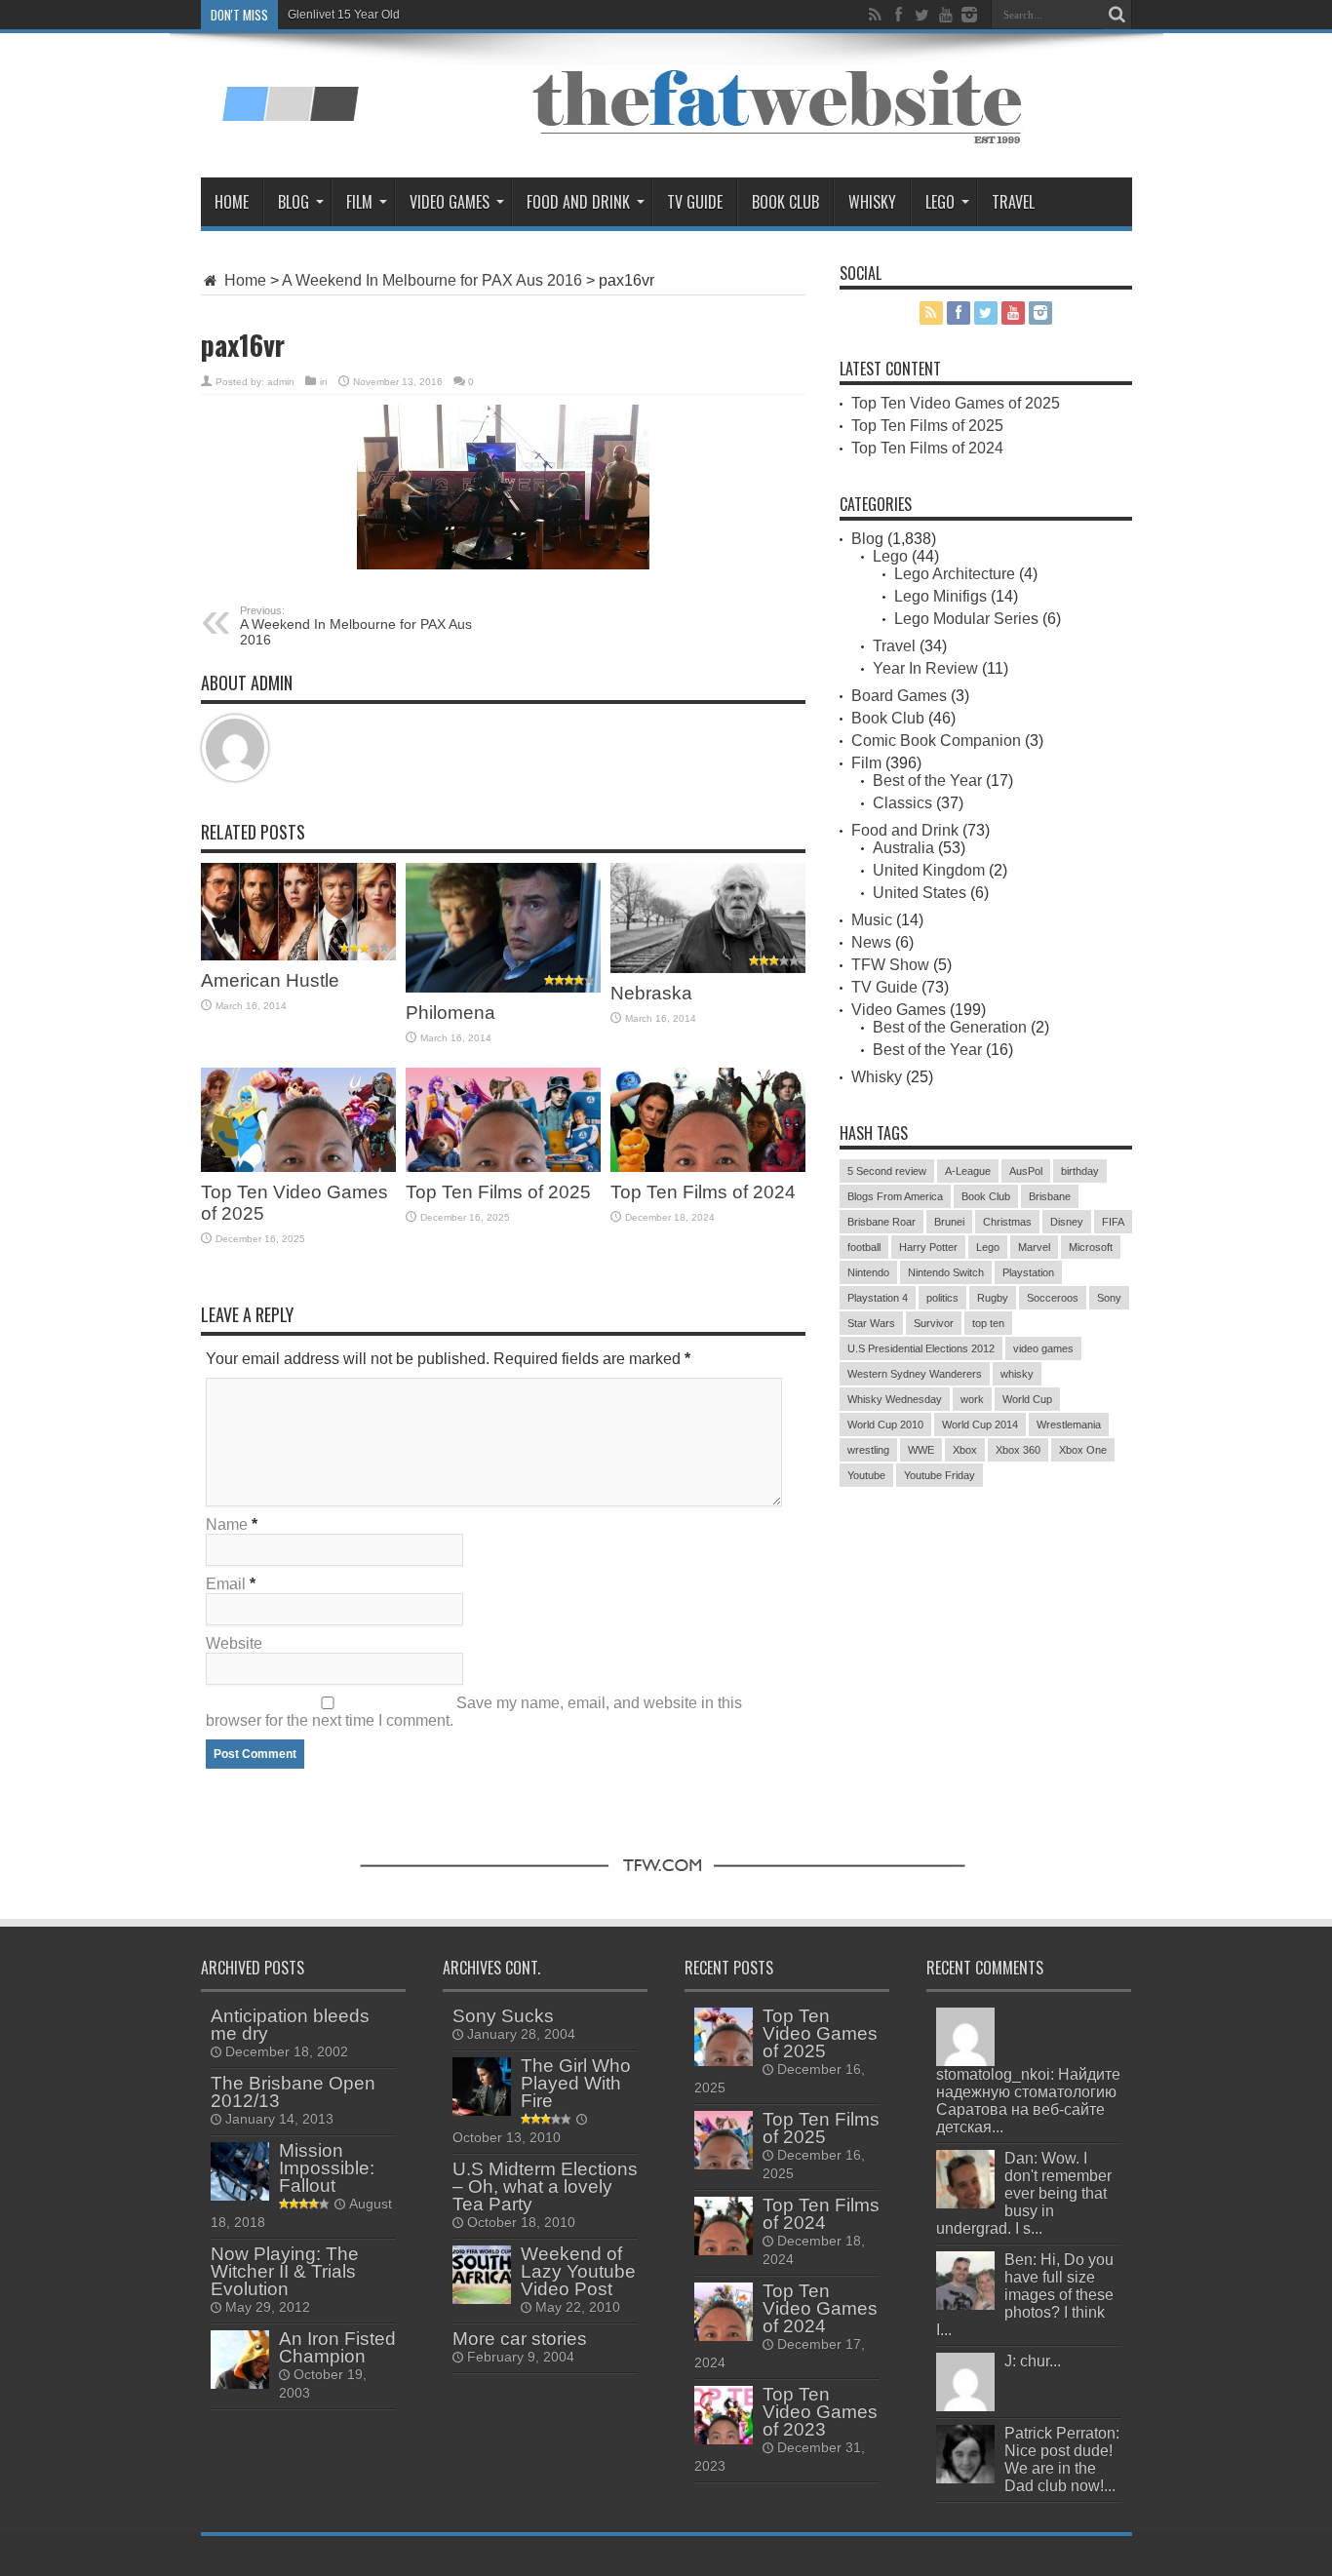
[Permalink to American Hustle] (298, 912)
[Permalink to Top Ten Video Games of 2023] (724, 2415)
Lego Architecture (955, 574)
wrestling (868, 1450)
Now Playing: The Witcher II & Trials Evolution (285, 2271)
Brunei (949, 1222)
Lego (940, 202)
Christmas (1007, 1222)
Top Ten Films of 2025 (498, 1192)
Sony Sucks (503, 2016)
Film (359, 202)
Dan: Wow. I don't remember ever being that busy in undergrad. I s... (1024, 2193)
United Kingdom (929, 870)
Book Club (785, 202)
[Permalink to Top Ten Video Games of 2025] (298, 1120)
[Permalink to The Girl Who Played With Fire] (482, 2087)
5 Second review (887, 1171)
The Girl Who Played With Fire (576, 2083)
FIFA (1113, 1222)
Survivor (934, 1323)
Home (232, 202)
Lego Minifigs (940, 596)
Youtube (866, 1475)
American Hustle (270, 980)
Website (234, 1643)
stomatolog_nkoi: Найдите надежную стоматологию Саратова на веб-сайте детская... (1028, 2101)
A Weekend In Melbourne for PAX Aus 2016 (432, 280)
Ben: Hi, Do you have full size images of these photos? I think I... (1025, 2295)
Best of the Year (927, 781)
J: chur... (1033, 2361)
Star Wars (871, 1323)
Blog (294, 202)
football (864, 1247)
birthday (1080, 1171)
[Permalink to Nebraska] (708, 918)
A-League (968, 1171)
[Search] (1117, 15)
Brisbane (1050, 1196)
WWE (921, 1450)
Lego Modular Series (966, 619)
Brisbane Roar (881, 1222)
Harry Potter (928, 1247)
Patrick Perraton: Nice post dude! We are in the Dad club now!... (1062, 2459)
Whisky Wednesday (895, 1399)
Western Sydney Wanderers (915, 1374)
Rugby (993, 1298)
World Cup (1027, 1399)
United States (920, 893)
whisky (1017, 1374)
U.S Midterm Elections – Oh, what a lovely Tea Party (545, 2186)
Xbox (965, 1450)
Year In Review (925, 668)
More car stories (520, 2339)
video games (1043, 1348)
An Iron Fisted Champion (337, 2347)
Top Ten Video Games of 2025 (956, 403)
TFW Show (890, 965)
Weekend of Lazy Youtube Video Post (578, 2271)
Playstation (1028, 1272)
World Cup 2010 (885, 1425)
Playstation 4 (878, 1298)
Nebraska (651, 993)
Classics (902, 803)
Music (872, 920)
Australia (903, 848)
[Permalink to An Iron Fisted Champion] (240, 2360)
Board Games (899, 696)
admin (281, 382)
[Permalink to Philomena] (503, 928)
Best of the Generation (950, 1027)
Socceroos (1053, 1298)
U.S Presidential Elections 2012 (921, 1348)
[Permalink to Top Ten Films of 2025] (503, 1120)
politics (942, 1298)
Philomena (451, 1013)
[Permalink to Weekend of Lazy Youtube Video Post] (482, 2275)
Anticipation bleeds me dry (290, 2025)
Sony (1109, 1298)
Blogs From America (895, 1196)
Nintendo (868, 1272)
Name (227, 1524)
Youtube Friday (940, 1475)
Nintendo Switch (946, 1272)
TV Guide (695, 202)
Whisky (872, 202)
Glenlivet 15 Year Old (344, 15)
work (972, 1399)
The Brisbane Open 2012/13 (293, 2092)
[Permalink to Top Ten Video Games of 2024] (724, 2312)
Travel (1013, 202)
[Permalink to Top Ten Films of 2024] (708, 1120)
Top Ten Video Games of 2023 (820, 2412)
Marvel (1034, 1247)
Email (226, 1584)
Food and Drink (578, 202)
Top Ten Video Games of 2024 (820, 2308)
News (871, 942)
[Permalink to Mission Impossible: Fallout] (240, 2171)
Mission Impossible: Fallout (327, 2168)
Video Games (450, 202)
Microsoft (1091, 1247)
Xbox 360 (1018, 1450)
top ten (988, 1323)
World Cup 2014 (980, 1425)
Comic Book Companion (936, 741)
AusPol (1026, 1171)
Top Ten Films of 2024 (703, 1192)
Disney (1067, 1222)
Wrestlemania (1069, 1425)
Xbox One (1083, 1450)
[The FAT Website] (290, 93)
